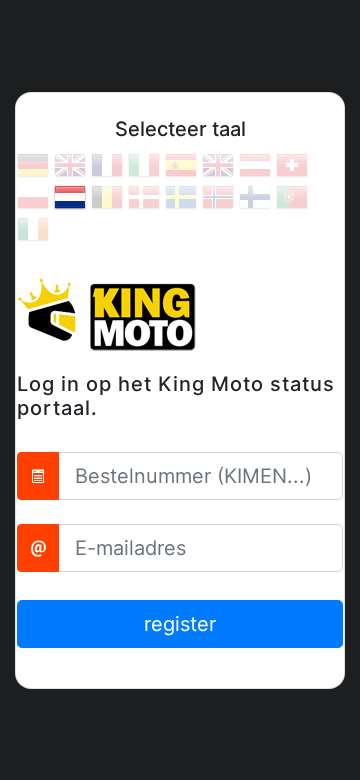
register (180, 624)
